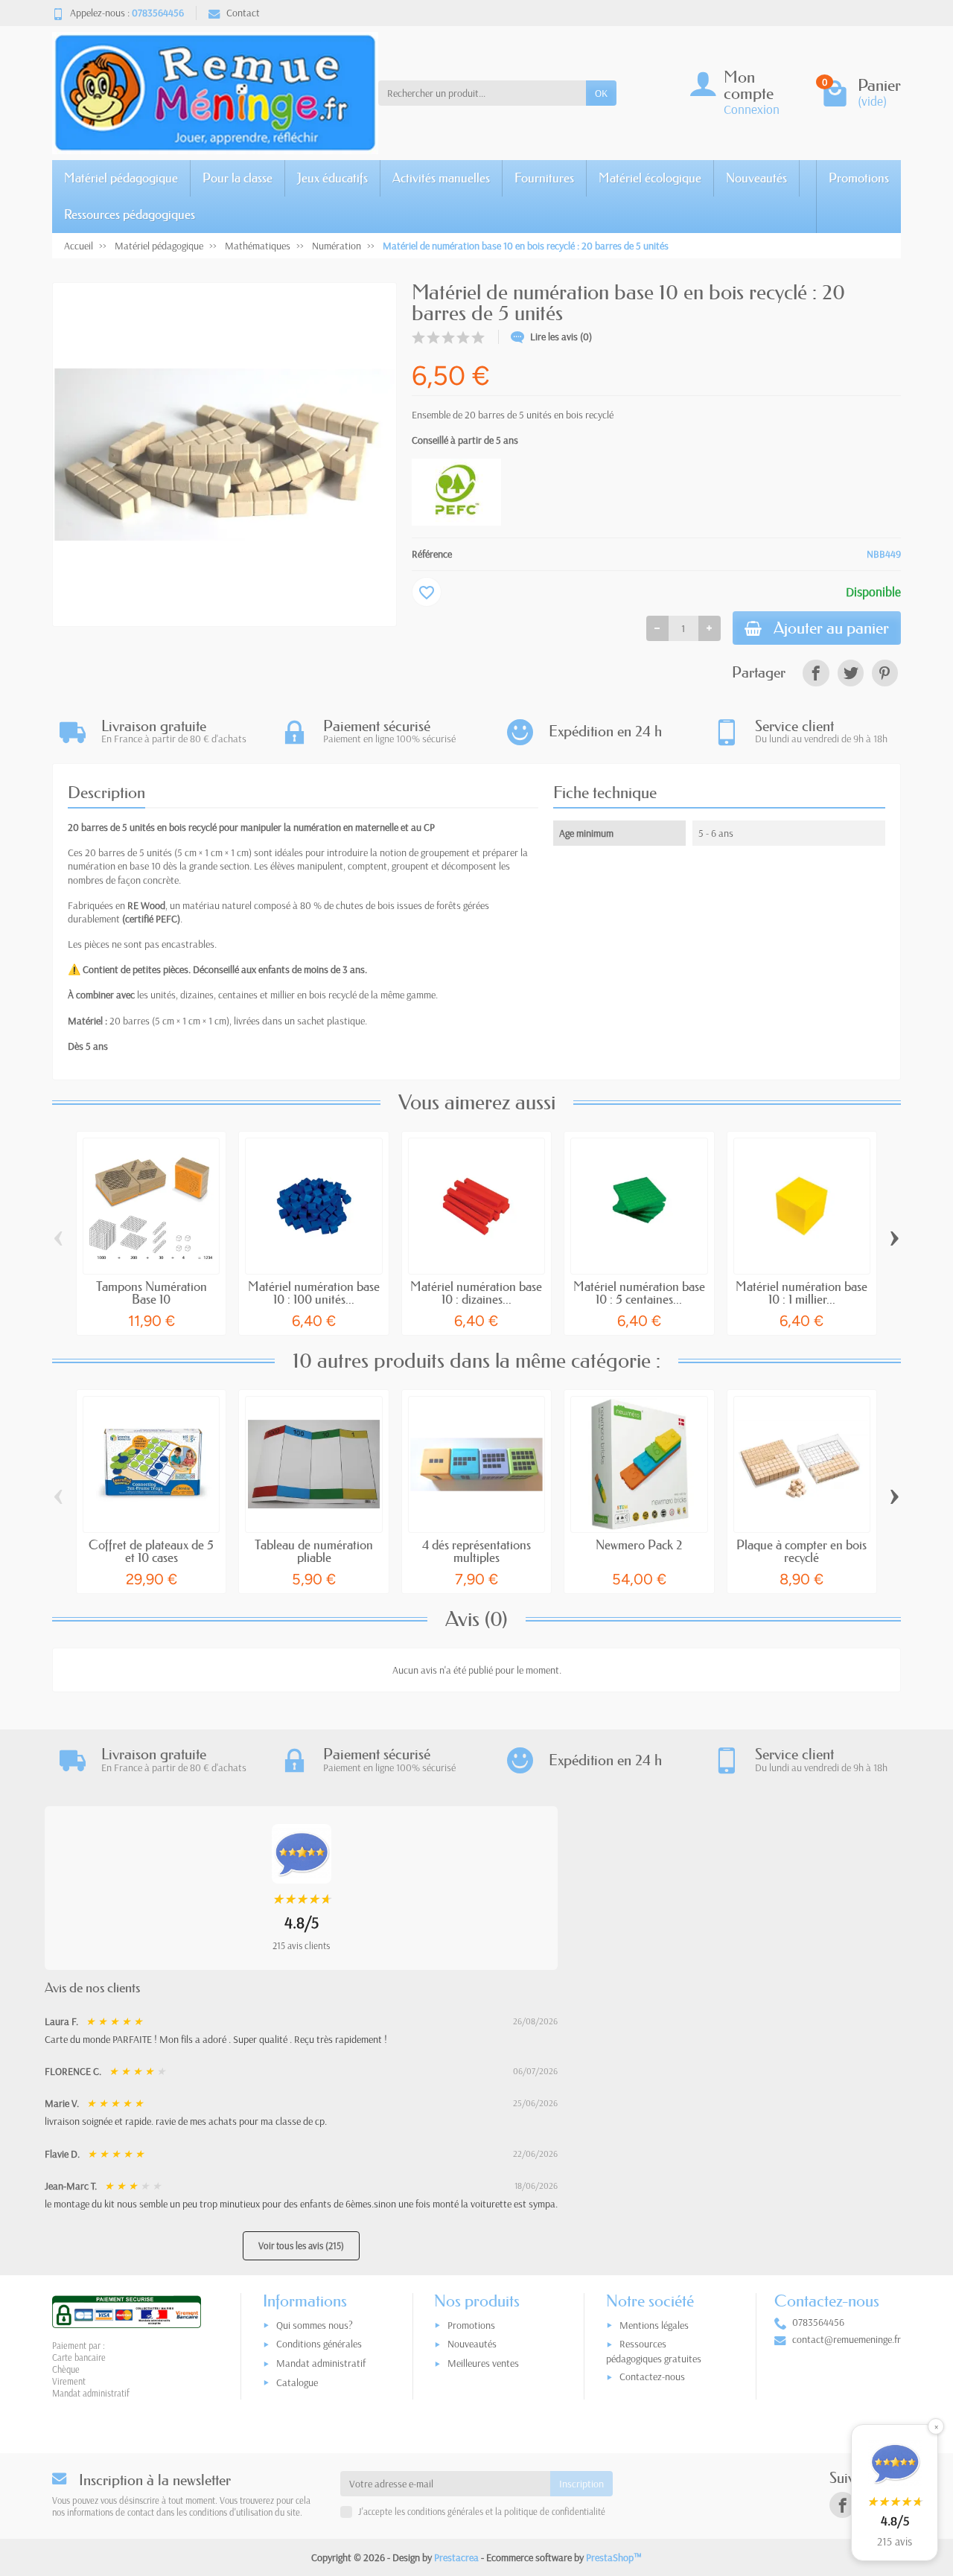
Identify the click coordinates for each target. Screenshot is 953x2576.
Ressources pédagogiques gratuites (654, 2351)
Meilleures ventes (483, 2363)
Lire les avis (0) (561, 337)
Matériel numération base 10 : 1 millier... (801, 1292)
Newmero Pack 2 (639, 1544)
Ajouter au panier (831, 628)
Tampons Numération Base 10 (152, 1292)
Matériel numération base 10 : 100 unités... (314, 1292)
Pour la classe (238, 178)
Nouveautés (756, 178)
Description (106, 793)
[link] (816, 673)
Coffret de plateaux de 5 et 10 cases (151, 1551)
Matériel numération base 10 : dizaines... (476, 1292)
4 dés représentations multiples (476, 1551)
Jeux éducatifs (332, 178)
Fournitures (544, 178)
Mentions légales (654, 2325)
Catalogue (297, 2382)
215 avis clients (301, 1945)
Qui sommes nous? (315, 2325)
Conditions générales (319, 2344)
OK (601, 93)
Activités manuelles (441, 178)
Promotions (859, 178)
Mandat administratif (321, 2363)
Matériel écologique (650, 178)
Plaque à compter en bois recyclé (801, 1551)
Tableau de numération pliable (314, 1551)
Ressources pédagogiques (130, 214)
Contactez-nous (652, 2376)
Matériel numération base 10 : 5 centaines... (639, 1292)
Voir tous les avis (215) (301, 2245)
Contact (243, 13)
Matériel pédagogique (121, 178)
